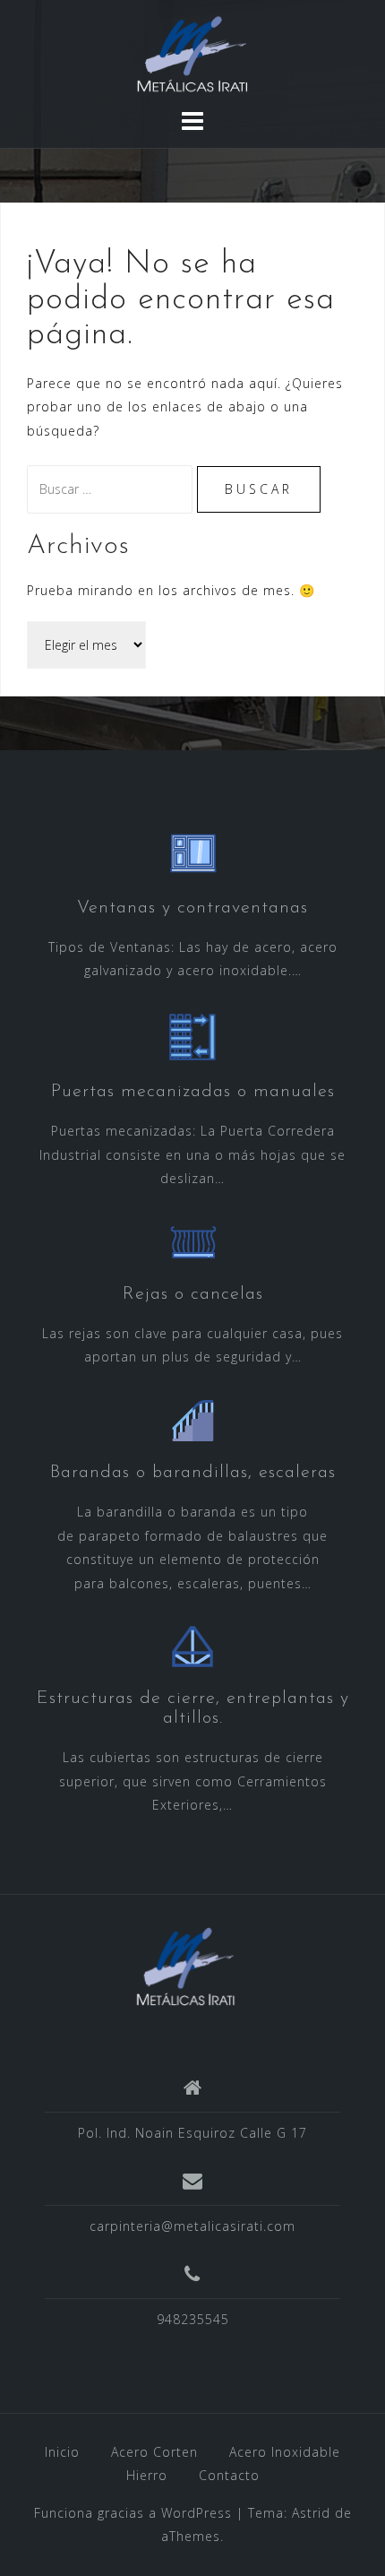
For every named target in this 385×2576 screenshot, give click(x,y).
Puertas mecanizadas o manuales (193, 1092)
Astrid (311, 2513)
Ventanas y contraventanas (192, 908)
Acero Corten (154, 2452)
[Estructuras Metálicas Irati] (186, 1965)
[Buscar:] (112, 489)
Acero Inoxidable (285, 2452)
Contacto (229, 2475)
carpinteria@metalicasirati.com (192, 2226)
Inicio (62, 2452)
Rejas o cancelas (193, 1294)
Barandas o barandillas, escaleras (193, 1473)
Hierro (147, 2475)
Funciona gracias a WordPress (133, 2513)
